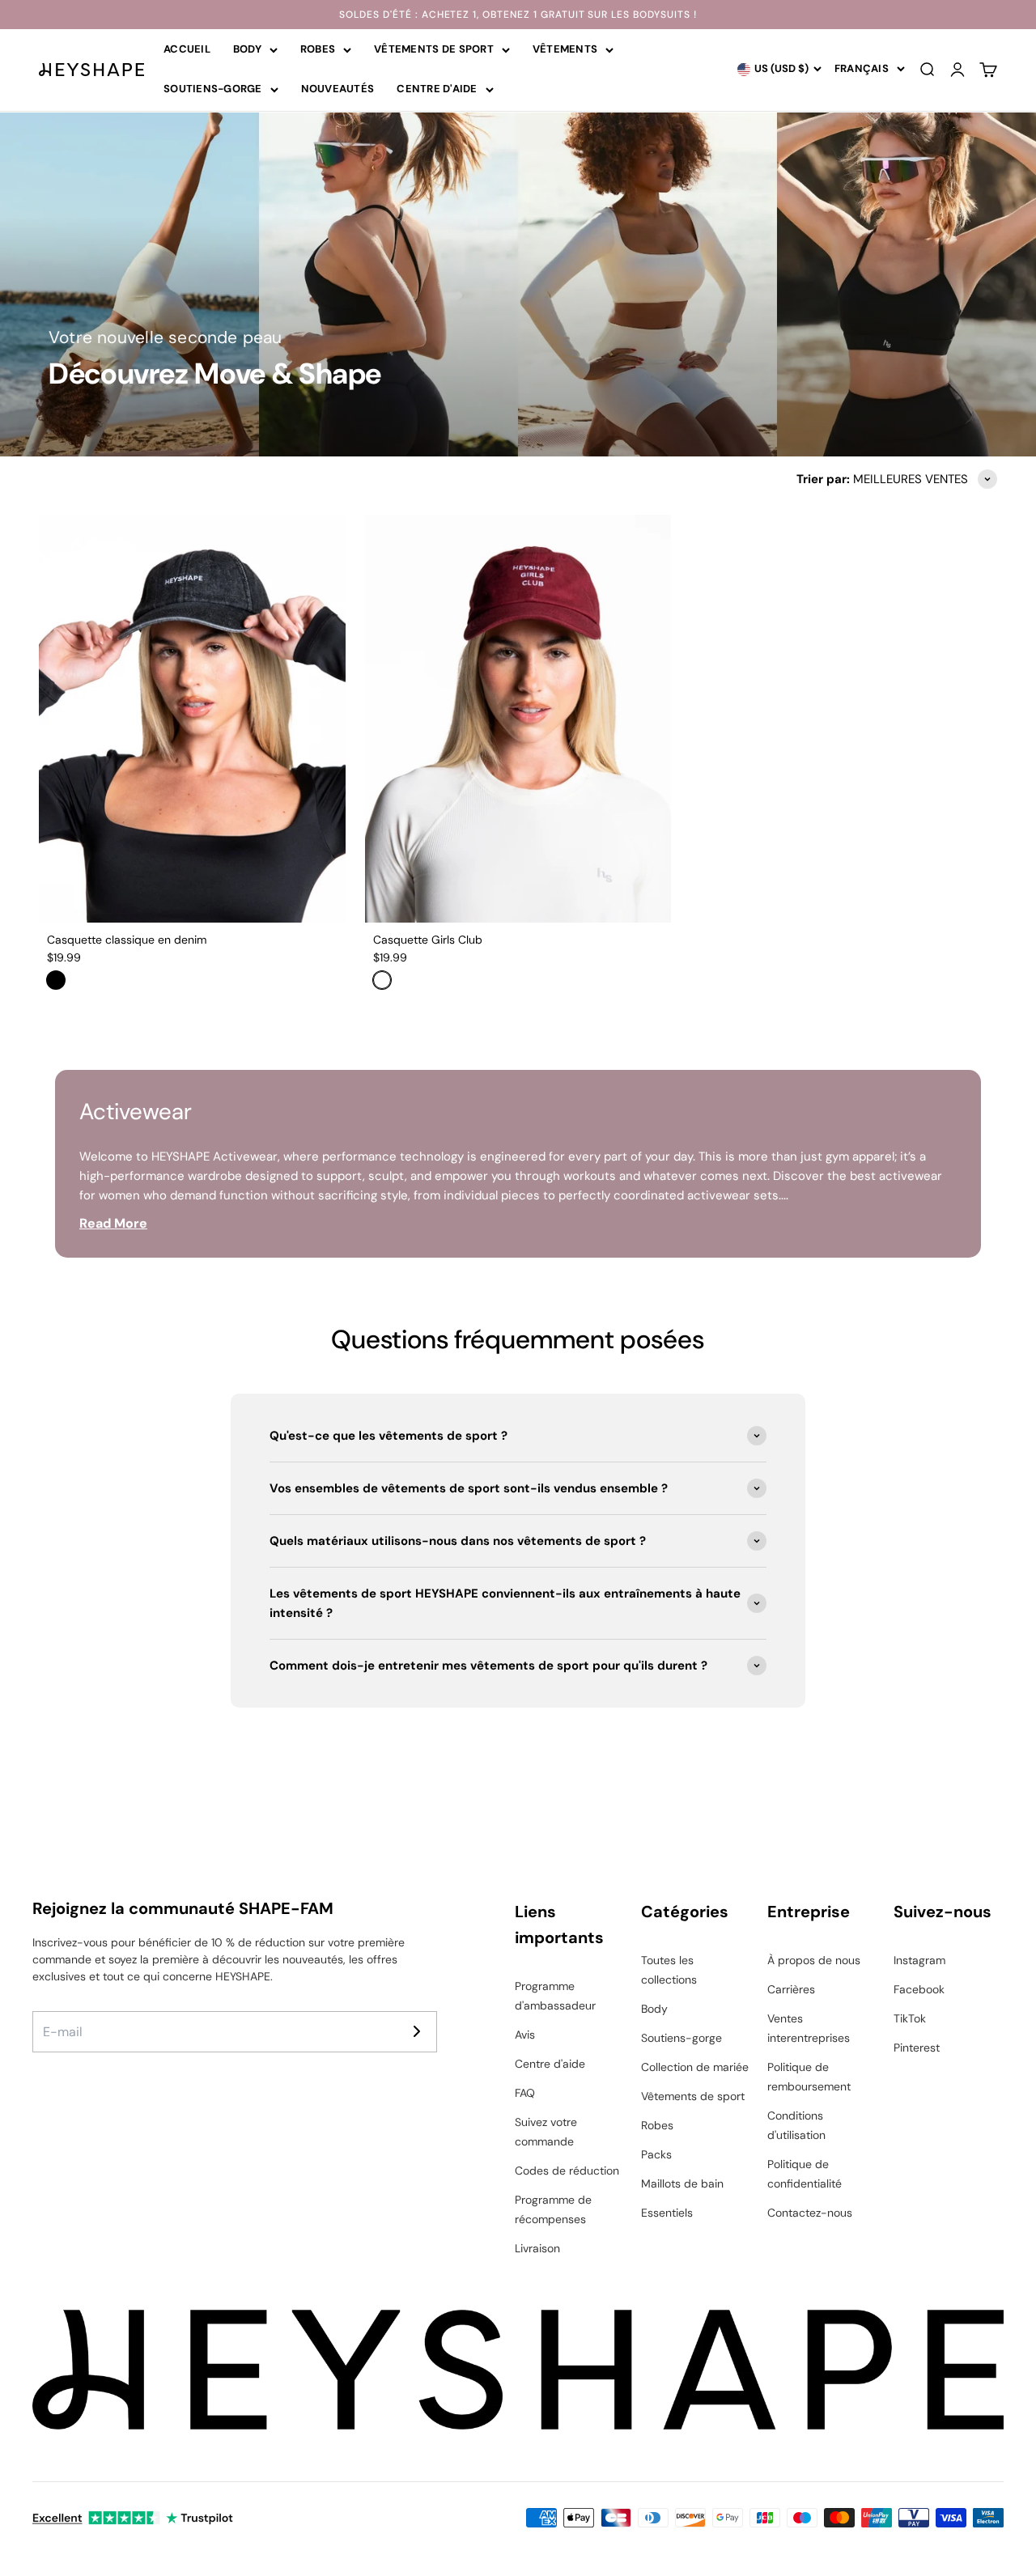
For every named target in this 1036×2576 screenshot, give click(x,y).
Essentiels (667, 2213)
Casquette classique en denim (127, 940)
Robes (318, 49)
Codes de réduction (567, 2171)
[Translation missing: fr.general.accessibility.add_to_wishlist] (323, 537)
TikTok (910, 2018)
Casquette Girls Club (428, 940)
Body (247, 49)
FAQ (525, 2093)
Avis (525, 2035)
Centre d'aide (437, 89)
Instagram (919, 1960)
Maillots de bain (682, 2183)
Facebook (919, 1989)
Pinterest (917, 2048)
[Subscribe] (417, 2031)
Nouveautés (338, 89)
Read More (113, 1223)
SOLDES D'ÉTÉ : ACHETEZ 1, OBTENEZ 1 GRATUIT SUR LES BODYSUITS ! (518, 15)
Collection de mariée (695, 2067)
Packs (656, 2154)
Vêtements (565, 49)
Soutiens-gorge (213, 89)
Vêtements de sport (434, 49)
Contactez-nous (810, 2213)
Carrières (791, 1989)
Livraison (537, 2248)
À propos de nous (814, 1960)
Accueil (187, 49)
